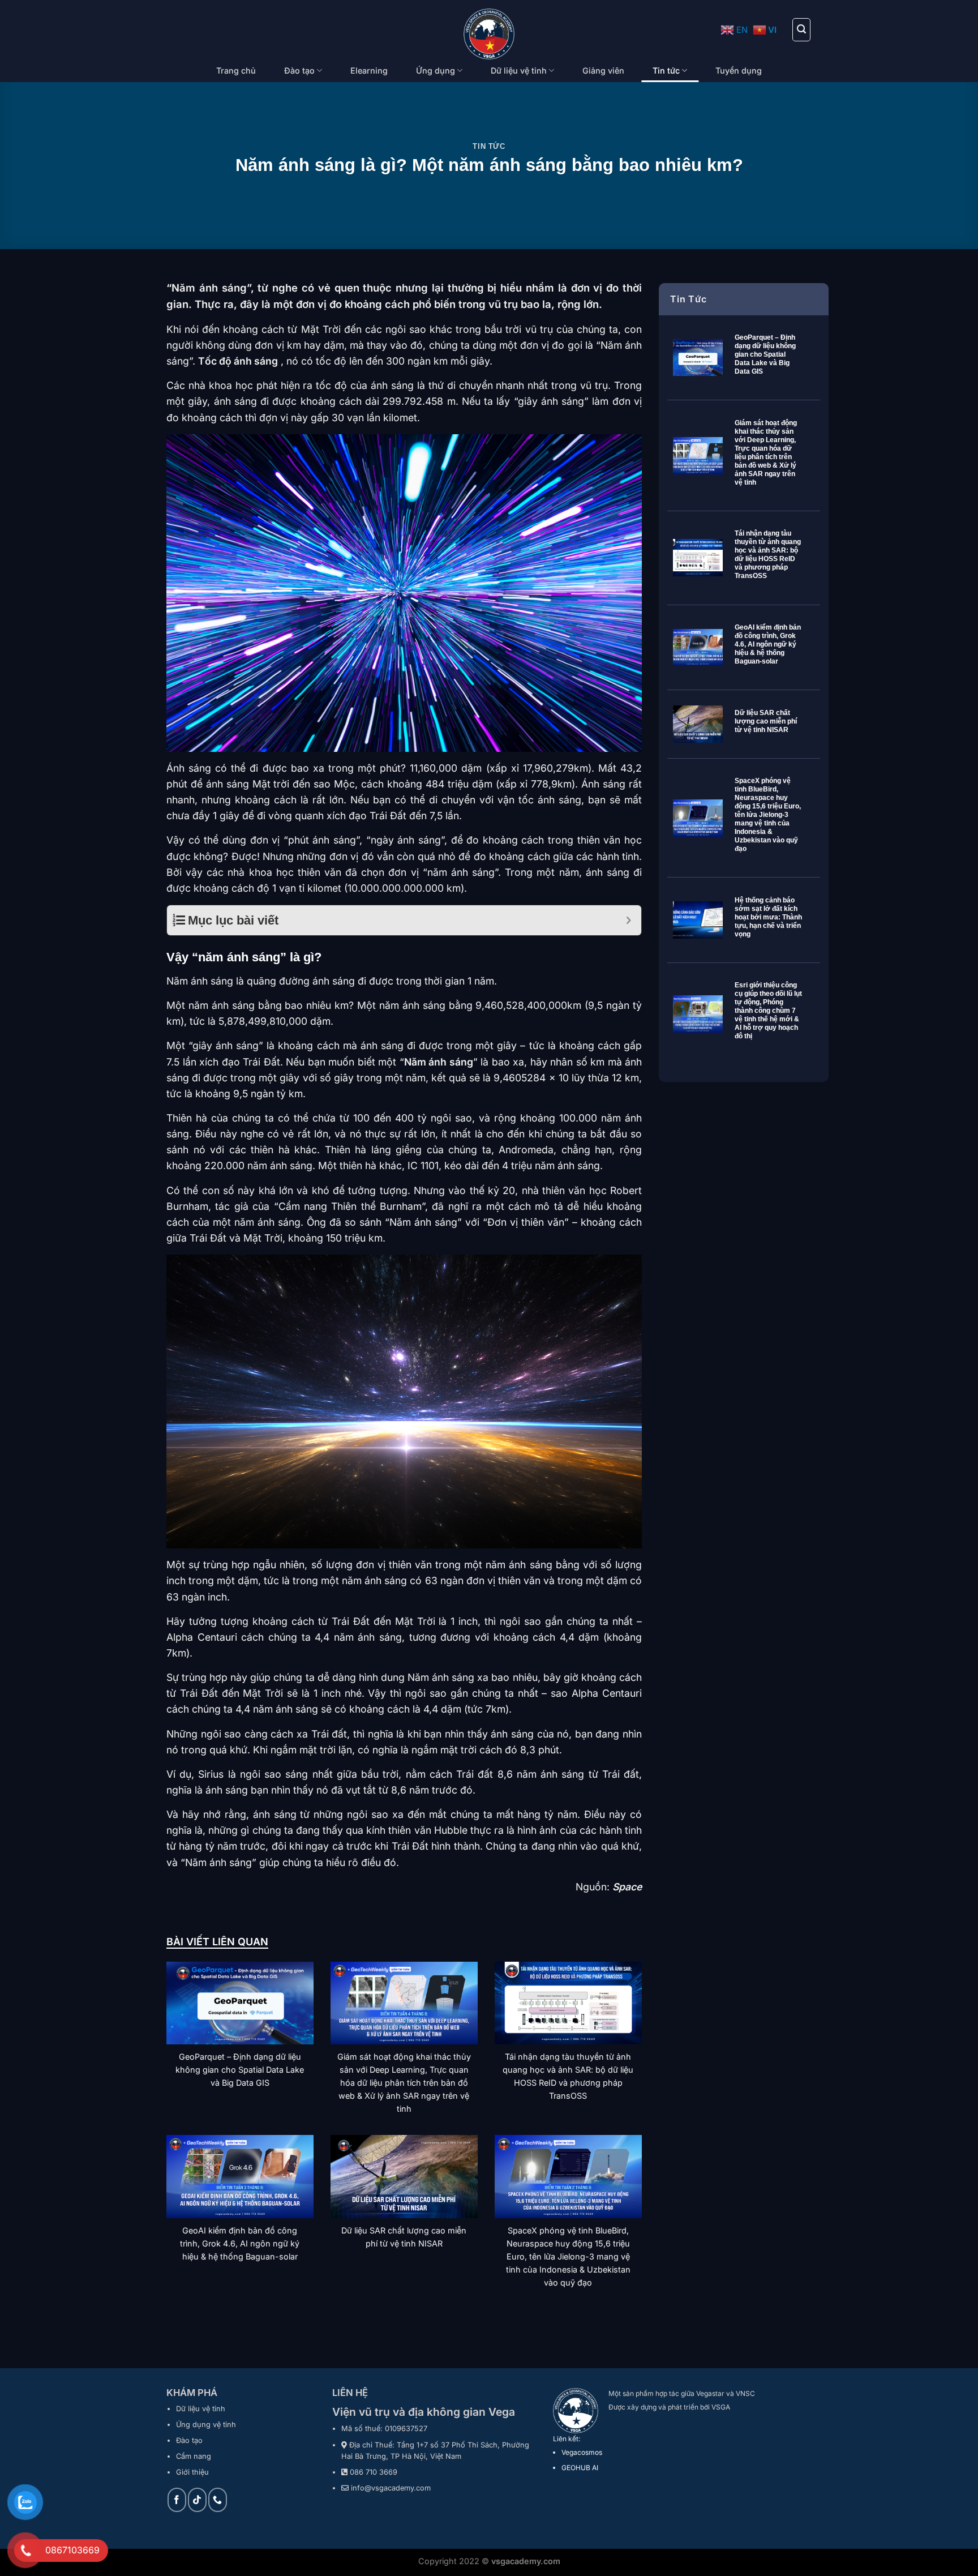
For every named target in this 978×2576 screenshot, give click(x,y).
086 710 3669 (374, 2472)
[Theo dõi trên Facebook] (177, 2500)
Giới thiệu (192, 2472)
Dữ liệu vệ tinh (519, 70)
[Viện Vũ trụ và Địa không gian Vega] (489, 34)
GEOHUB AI (580, 2468)
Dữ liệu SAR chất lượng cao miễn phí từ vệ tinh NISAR (766, 721)
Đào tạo (299, 70)
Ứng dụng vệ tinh (206, 2425)
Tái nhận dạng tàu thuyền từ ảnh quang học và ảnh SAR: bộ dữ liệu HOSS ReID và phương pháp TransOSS (768, 555)
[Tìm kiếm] (801, 29)
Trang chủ (236, 70)
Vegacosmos (582, 2452)
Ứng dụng (436, 70)
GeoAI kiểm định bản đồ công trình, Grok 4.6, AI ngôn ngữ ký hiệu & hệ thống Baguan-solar (768, 644)
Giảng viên (603, 70)
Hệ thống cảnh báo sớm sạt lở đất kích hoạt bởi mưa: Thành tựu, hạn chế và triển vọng (768, 917)
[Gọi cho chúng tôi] (218, 2500)
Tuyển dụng (739, 70)
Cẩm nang (194, 2456)
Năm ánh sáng (439, 1062)
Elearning (369, 70)
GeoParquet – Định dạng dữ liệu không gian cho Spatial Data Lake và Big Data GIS (765, 354)
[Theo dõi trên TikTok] (197, 2500)
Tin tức (666, 70)
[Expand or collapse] (629, 920)
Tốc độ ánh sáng (238, 361)
